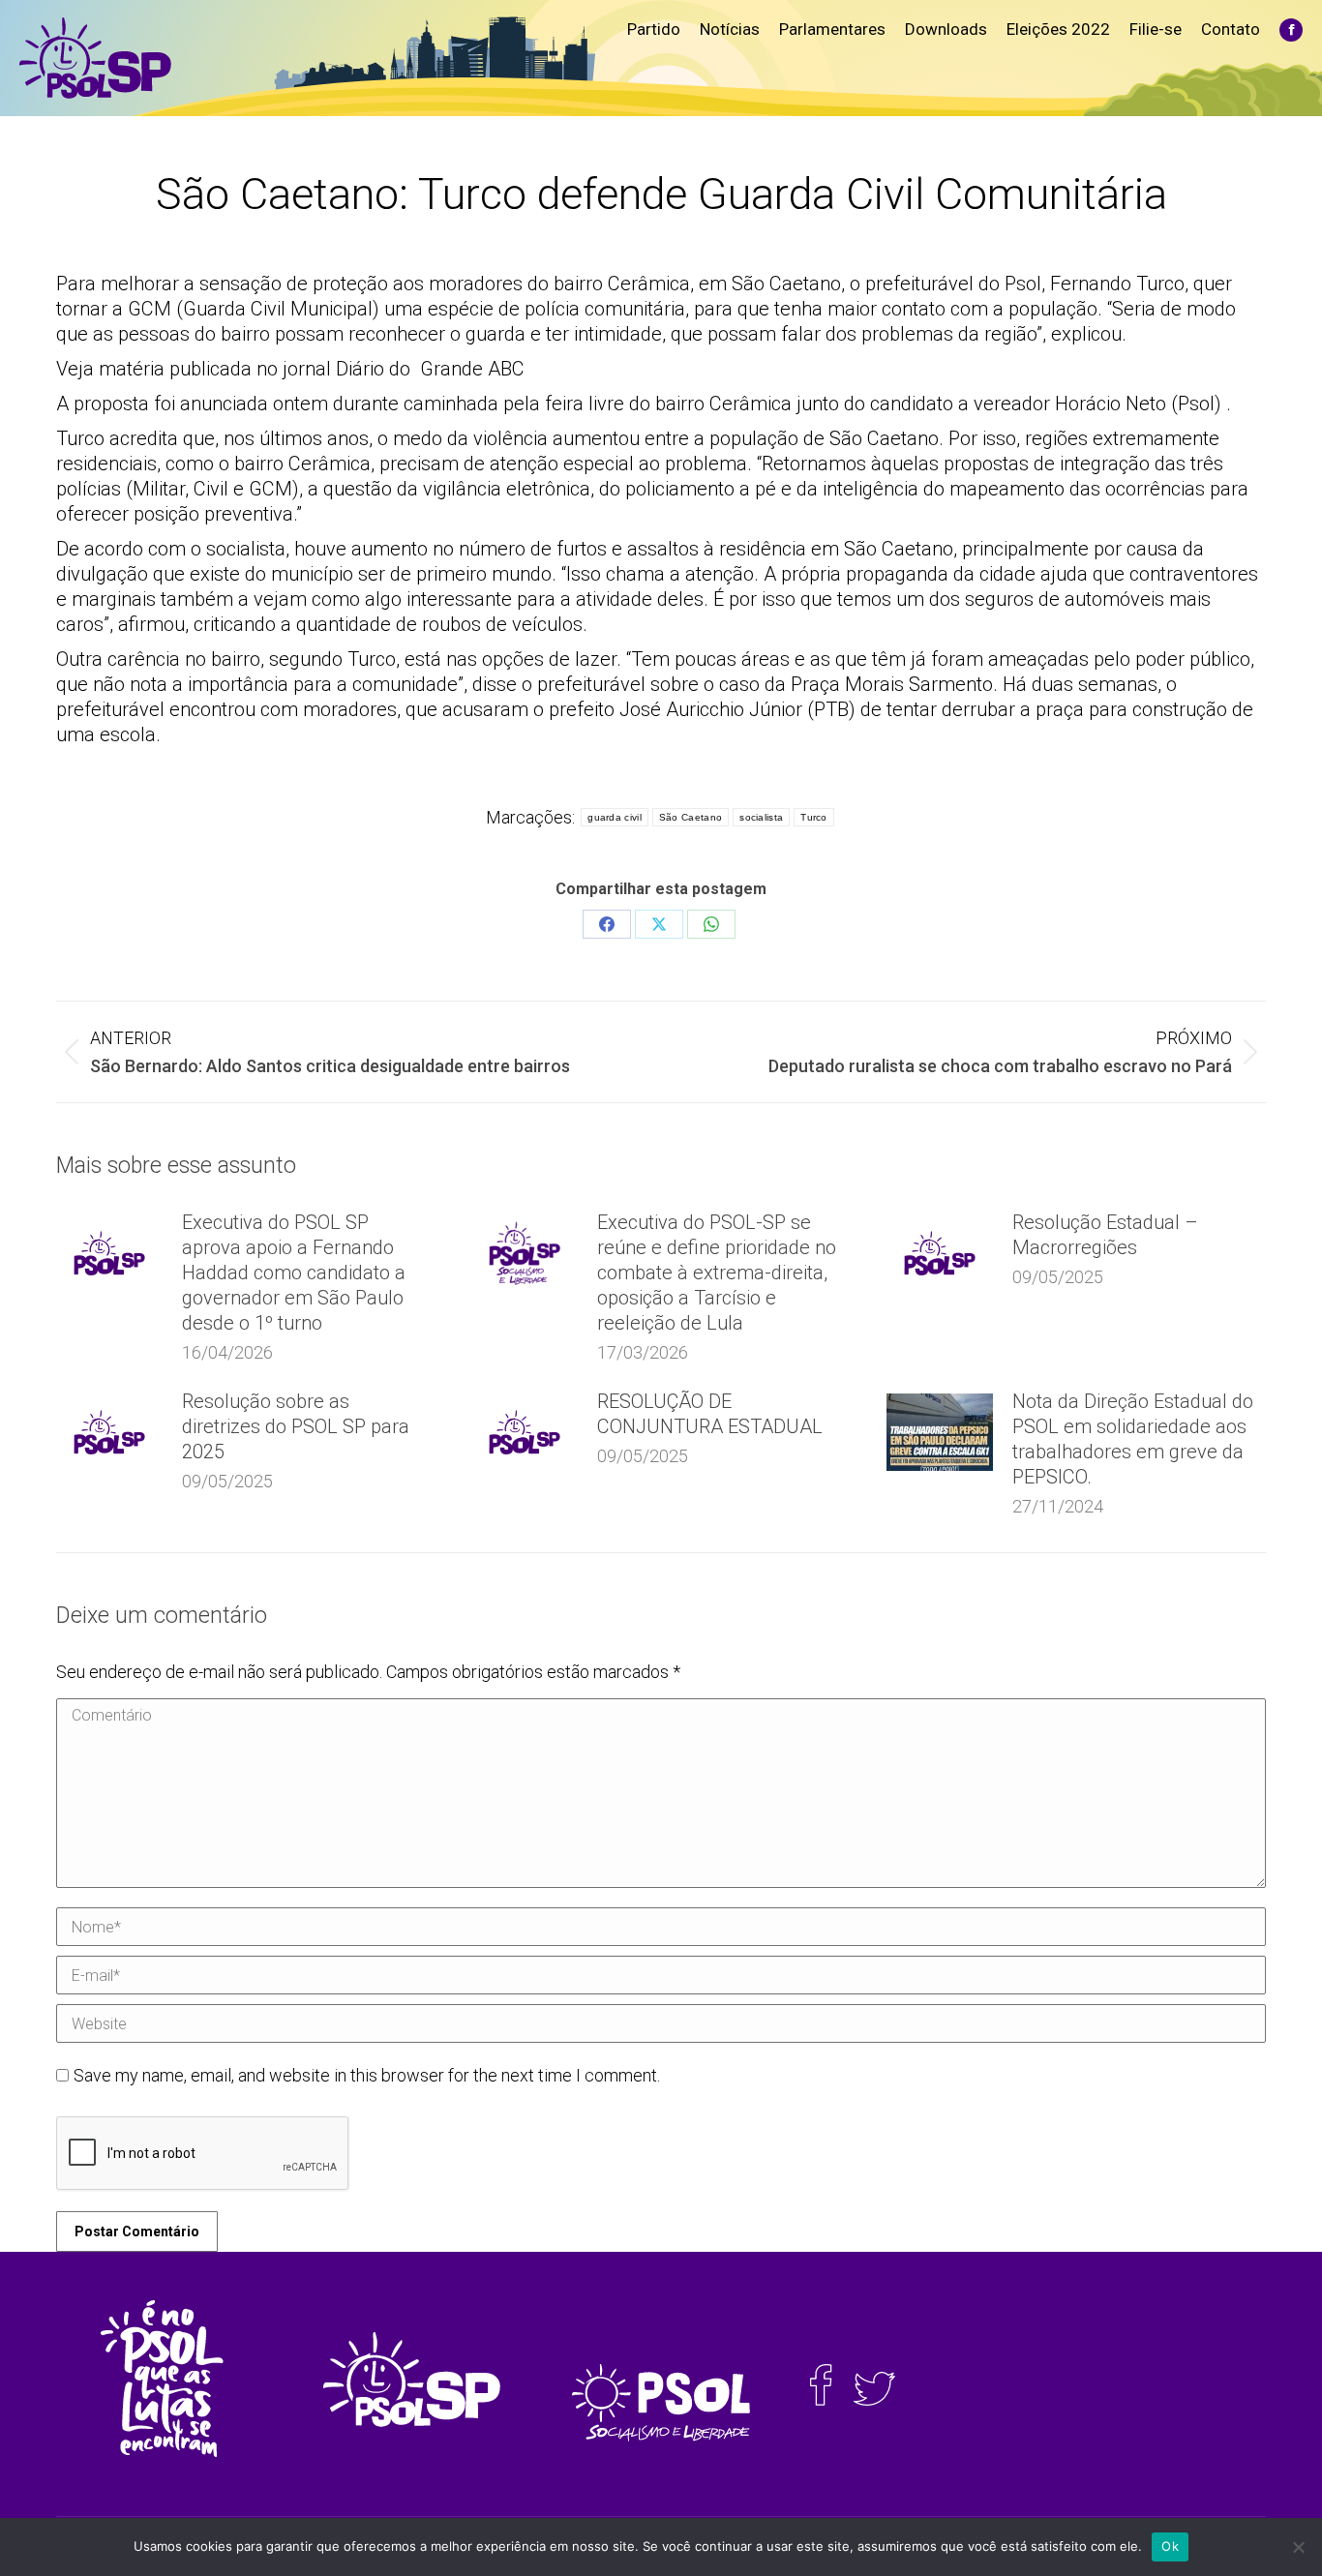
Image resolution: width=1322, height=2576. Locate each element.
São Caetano (691, 817)
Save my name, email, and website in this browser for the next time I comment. (367, 2075)
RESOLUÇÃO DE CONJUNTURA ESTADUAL (710, 1414)
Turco (814, 817)
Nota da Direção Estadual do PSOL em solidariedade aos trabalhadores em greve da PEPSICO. (1133, 1439)
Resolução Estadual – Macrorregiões (1105, 1235)
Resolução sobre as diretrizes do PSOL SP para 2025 (296, 1426)
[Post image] (109, 1253)
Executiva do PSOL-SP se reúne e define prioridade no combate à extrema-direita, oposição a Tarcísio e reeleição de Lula (717, 1273)
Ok (1170, 2546)
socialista (761, 817)
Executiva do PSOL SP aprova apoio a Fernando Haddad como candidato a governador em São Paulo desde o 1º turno (294, 1273)
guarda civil (615, 817)
